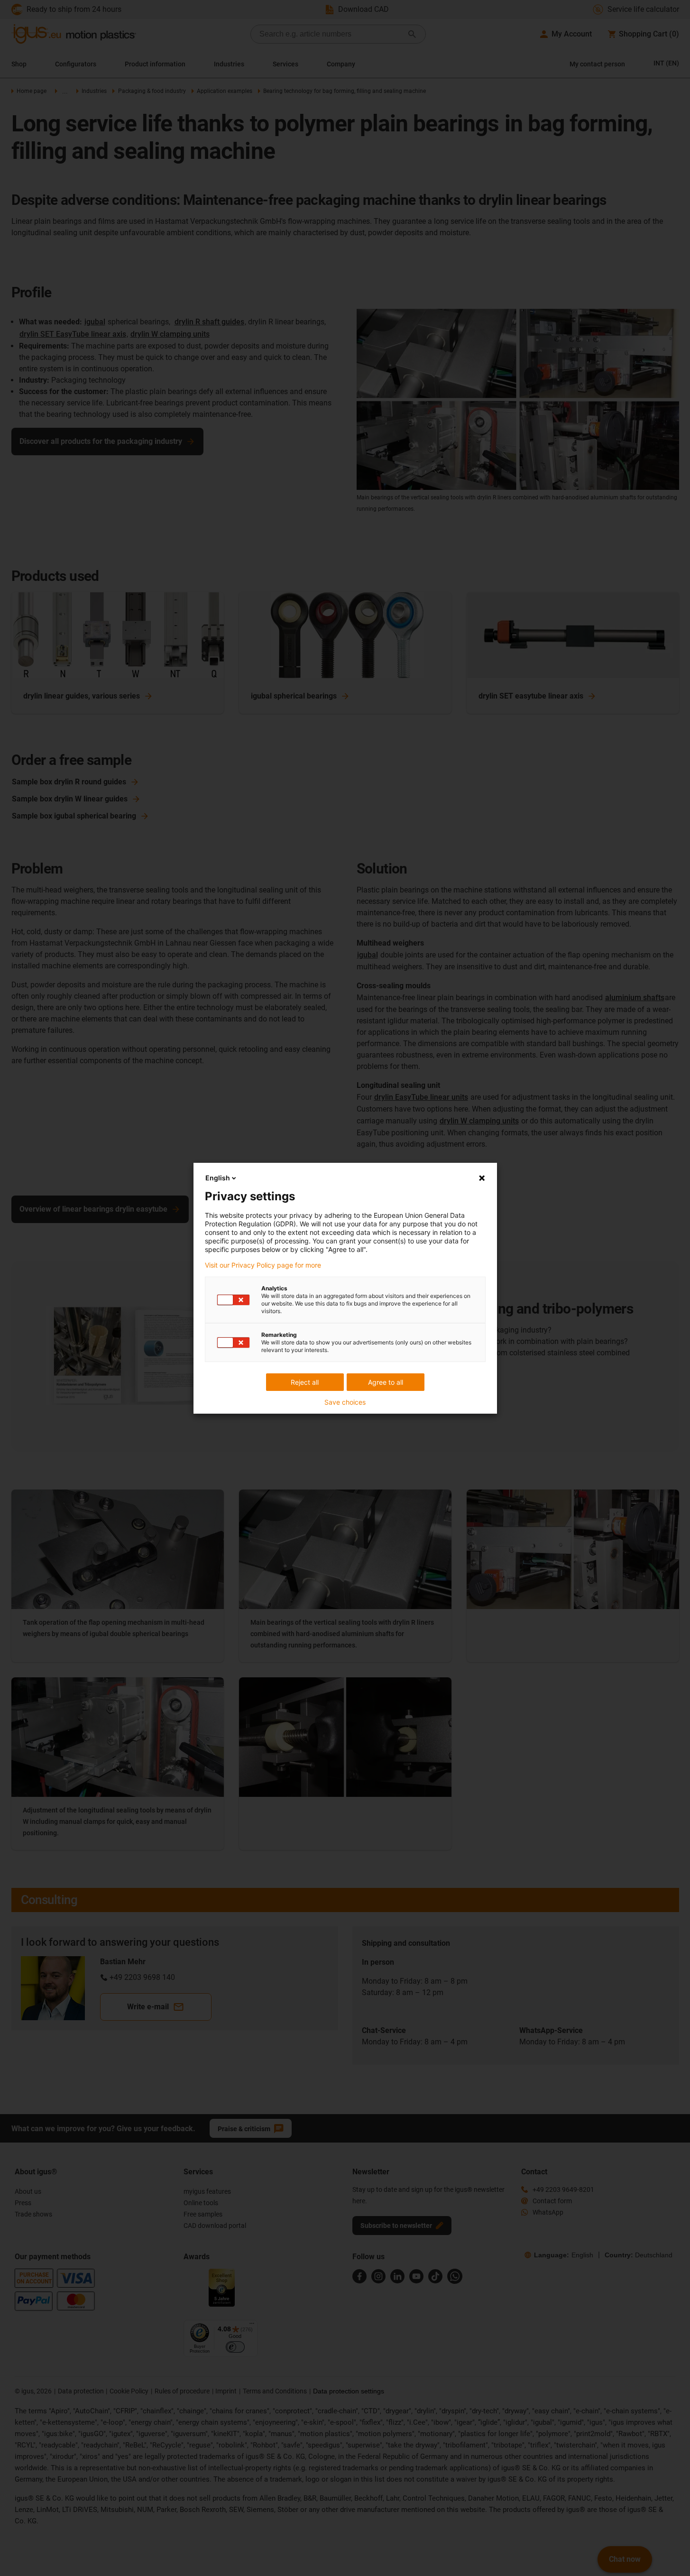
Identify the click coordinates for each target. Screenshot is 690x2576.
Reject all (305, 1382)
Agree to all (386, 1382)
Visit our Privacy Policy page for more (263, 1265)
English (218, 1178)
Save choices (345, 1402)
